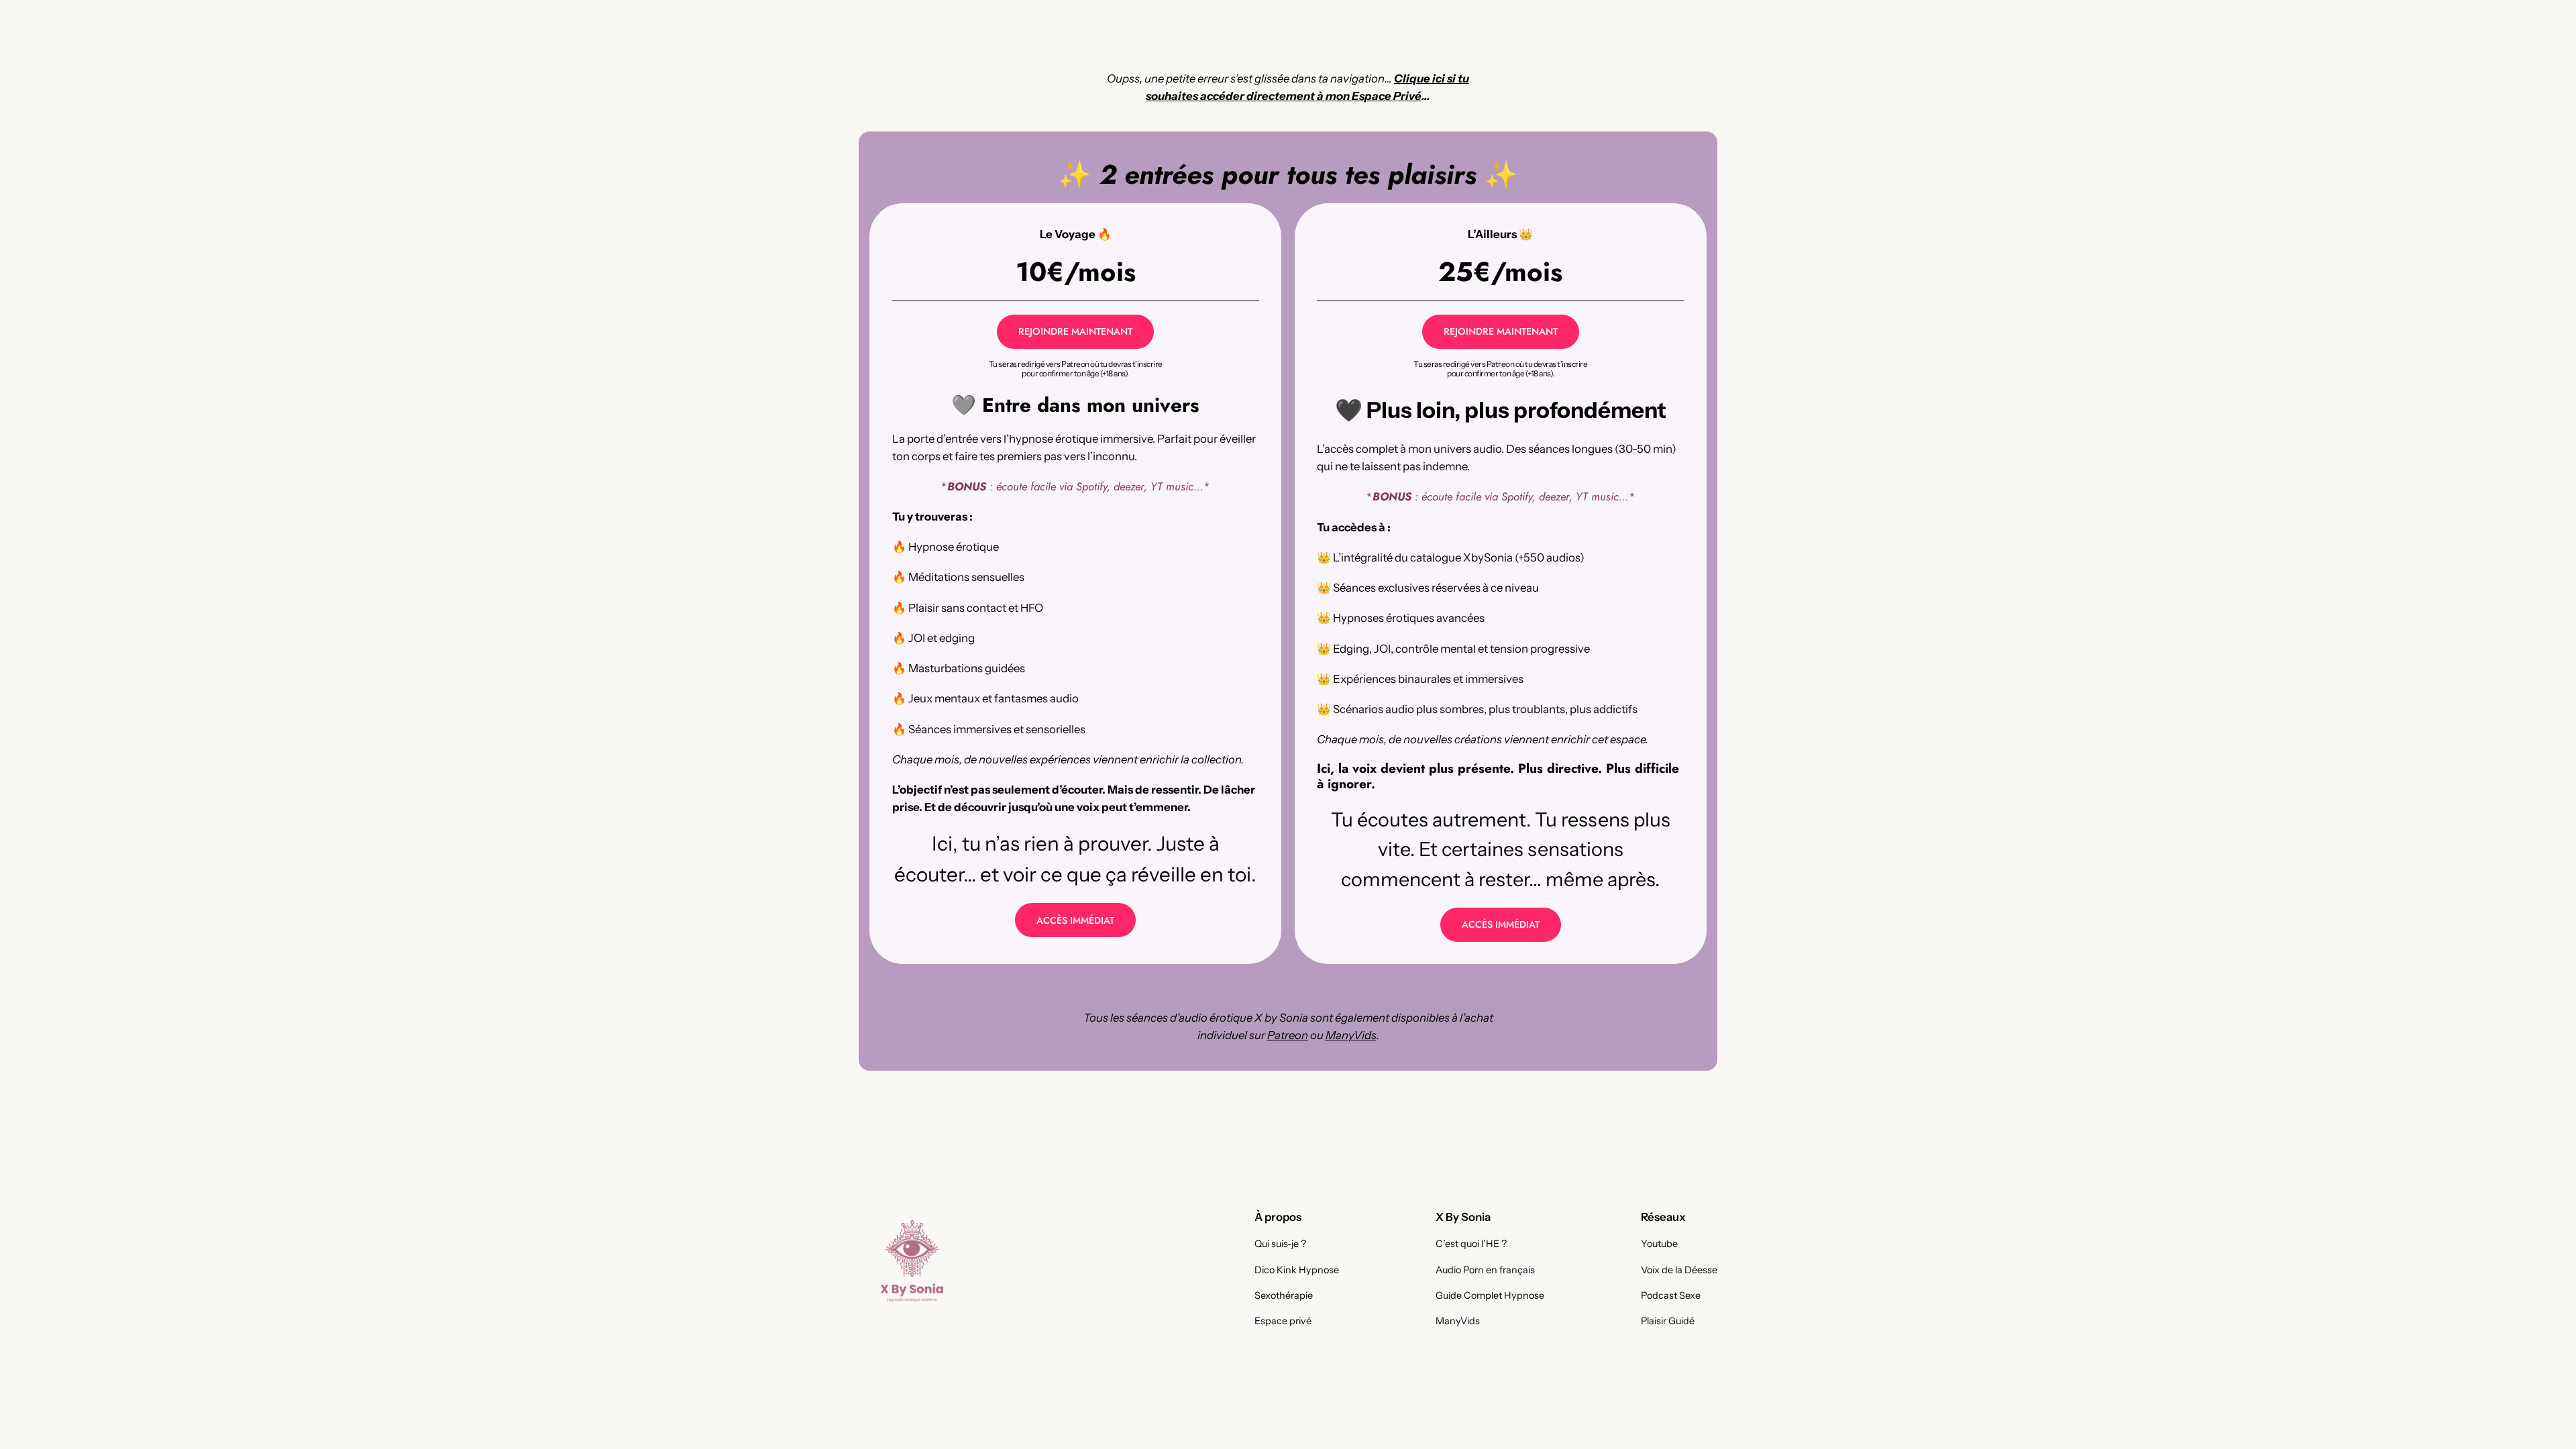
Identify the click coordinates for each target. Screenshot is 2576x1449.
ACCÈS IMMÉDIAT (1075, 920)
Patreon (1288, 1035)
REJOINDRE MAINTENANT (1075, 331)
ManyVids (1351, 1035)
